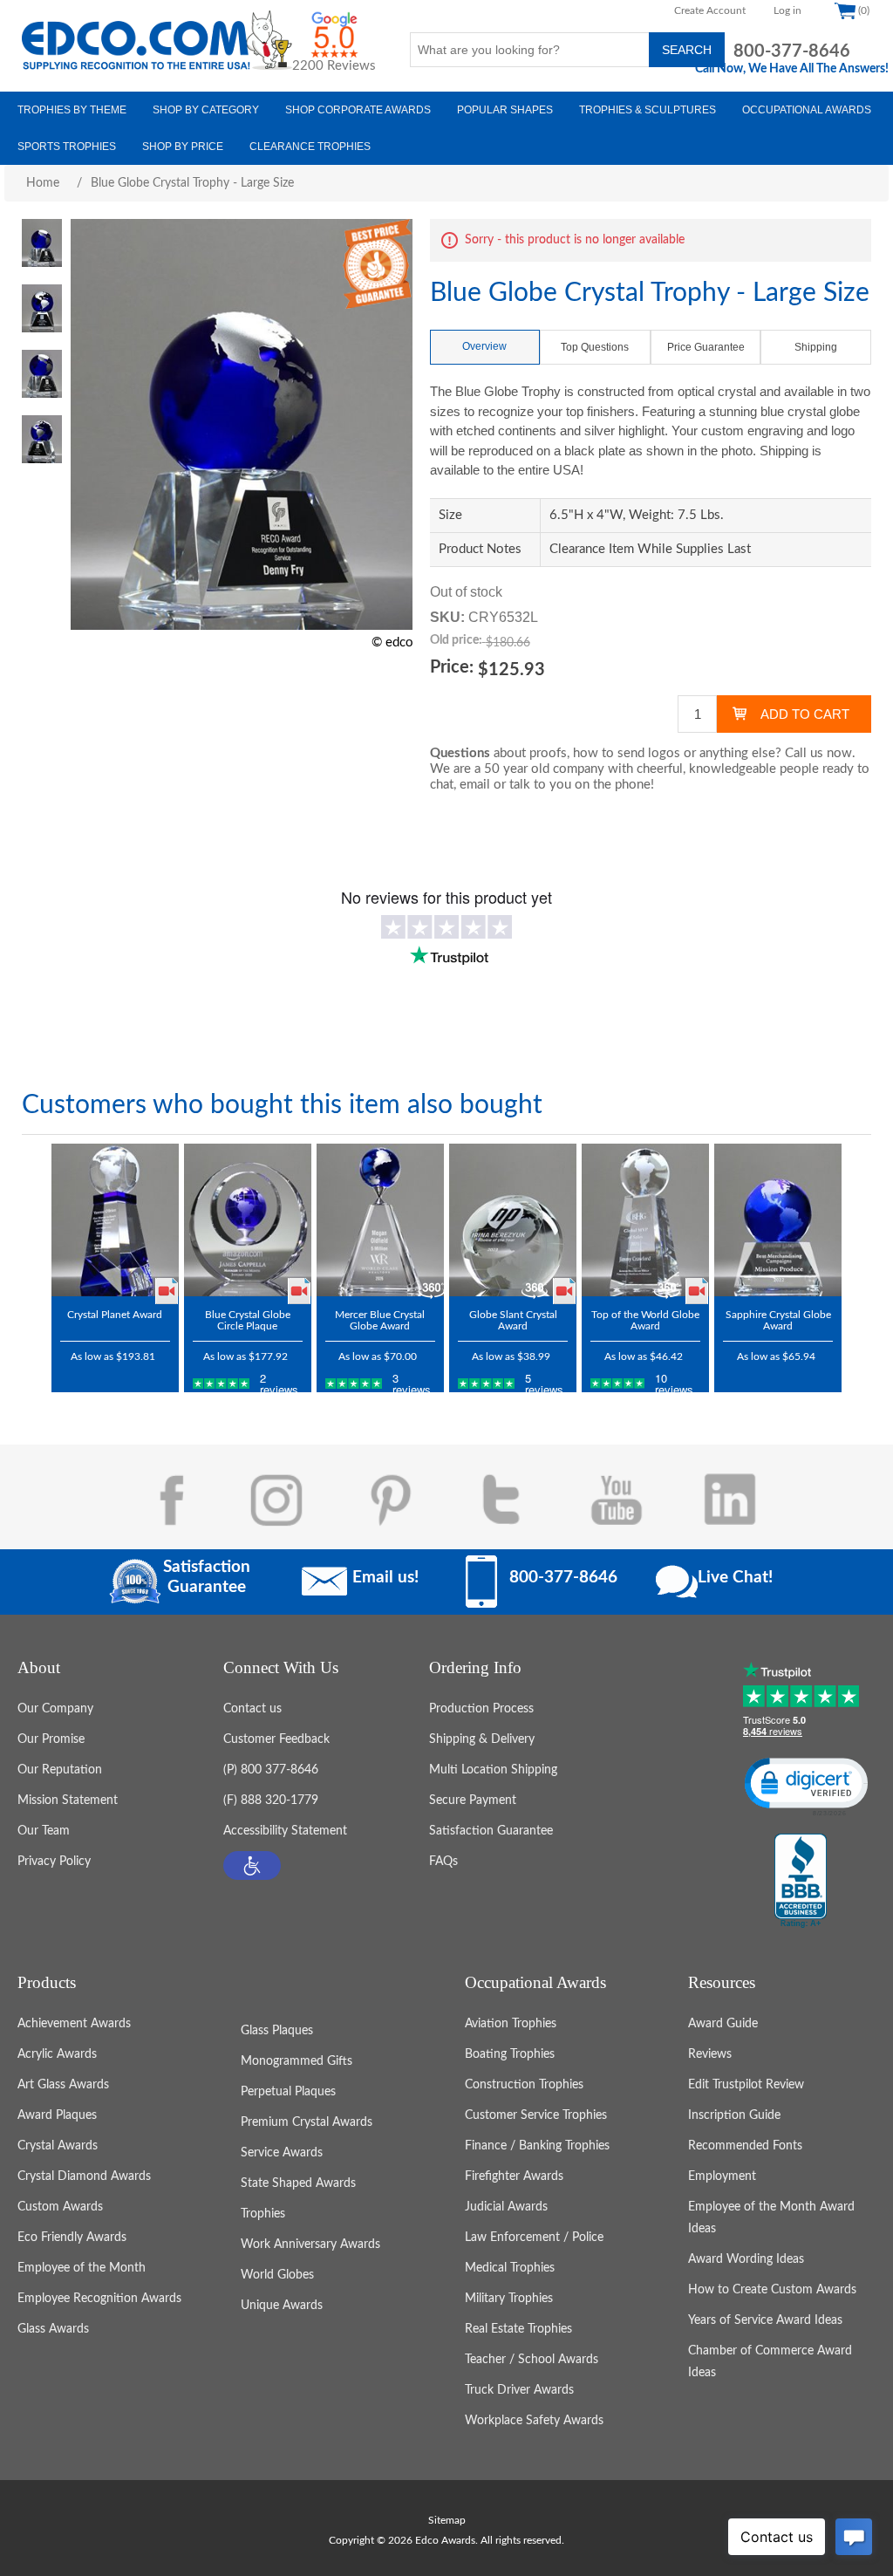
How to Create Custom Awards (772, 2290)
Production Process (481, 1709)
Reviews (710, 2054)
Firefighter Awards (514, 2176)
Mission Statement (68, 1800)
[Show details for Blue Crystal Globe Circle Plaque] (248, 1220)
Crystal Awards (58, 2146)
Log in (787, 10)
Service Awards (282, 2153)
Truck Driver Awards (519, 2390)
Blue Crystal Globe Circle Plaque (248, 1320)
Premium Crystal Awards (307, 2122)
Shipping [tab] (816, 347)
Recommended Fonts (745, 2146)
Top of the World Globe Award (645, 1320)
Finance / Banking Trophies (537, 2146)
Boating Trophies (510, 2054)
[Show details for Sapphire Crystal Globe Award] (778, 1220)
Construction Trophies (524, 2085)
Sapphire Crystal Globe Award (778, 1320)
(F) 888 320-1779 (271, 1800)
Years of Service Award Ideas (765, 2320)
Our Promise (51, 1739)
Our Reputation (60, 1770)
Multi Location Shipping (493, 1770)
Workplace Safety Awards (534, 2421)
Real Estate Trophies (518, 2329)
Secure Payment (473, 1800)
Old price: (456, 640)
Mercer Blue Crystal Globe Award (380, 1320)
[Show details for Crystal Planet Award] (115, 1220)
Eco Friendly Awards (72, 2238)
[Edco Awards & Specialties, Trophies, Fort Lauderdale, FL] (801, 1882)
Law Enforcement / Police (534, 2238)
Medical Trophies (510, 2268)
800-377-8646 (792, 51)
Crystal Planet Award (115, 1315)
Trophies (263, 2214)
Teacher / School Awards (532, 2360)
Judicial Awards (506, 2207)
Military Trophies (509, 2299)
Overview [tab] (484, 346)
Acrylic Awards (57, 2054)
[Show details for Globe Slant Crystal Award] (513, 1220)
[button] (252, 1865)
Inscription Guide (734, 2115)
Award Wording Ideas (746, 2259)
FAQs (443, 1862)
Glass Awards (53, 2329)
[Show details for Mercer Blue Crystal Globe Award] (380, 1220)
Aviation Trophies (511, 2024)
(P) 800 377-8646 (271, 1770)
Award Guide (723, 2024)
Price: (452, 667)
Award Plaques (57, 2115)
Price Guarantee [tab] (706, 347)
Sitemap (447, 2520)
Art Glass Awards (63, 2085)
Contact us (252, 1709)
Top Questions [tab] (595, 347)
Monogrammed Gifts (297, 2061)
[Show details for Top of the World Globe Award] (645, 1220)
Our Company (55, 1709)
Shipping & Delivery (482, 1739)
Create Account (710, 10)
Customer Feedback (276, 1739)
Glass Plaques (277, 2031)
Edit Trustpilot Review (746, 2085)
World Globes (277, 2275)
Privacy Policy (54, 1862)
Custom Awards (60, 2207)
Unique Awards (282, 2306)
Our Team (44, 1831)
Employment (722, 2176)
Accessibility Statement (285, 1831)
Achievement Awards (74, 2024)
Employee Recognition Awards (99, 2299)
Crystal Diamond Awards (84, 2176)
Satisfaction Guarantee (491, 1831)
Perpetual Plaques (288, 2092)
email (475, 785)
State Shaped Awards (298, 2183)
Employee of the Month (82, 2268)
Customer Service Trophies (536, 2115)
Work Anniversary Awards (310, 2245)
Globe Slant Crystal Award (513, 1320)
